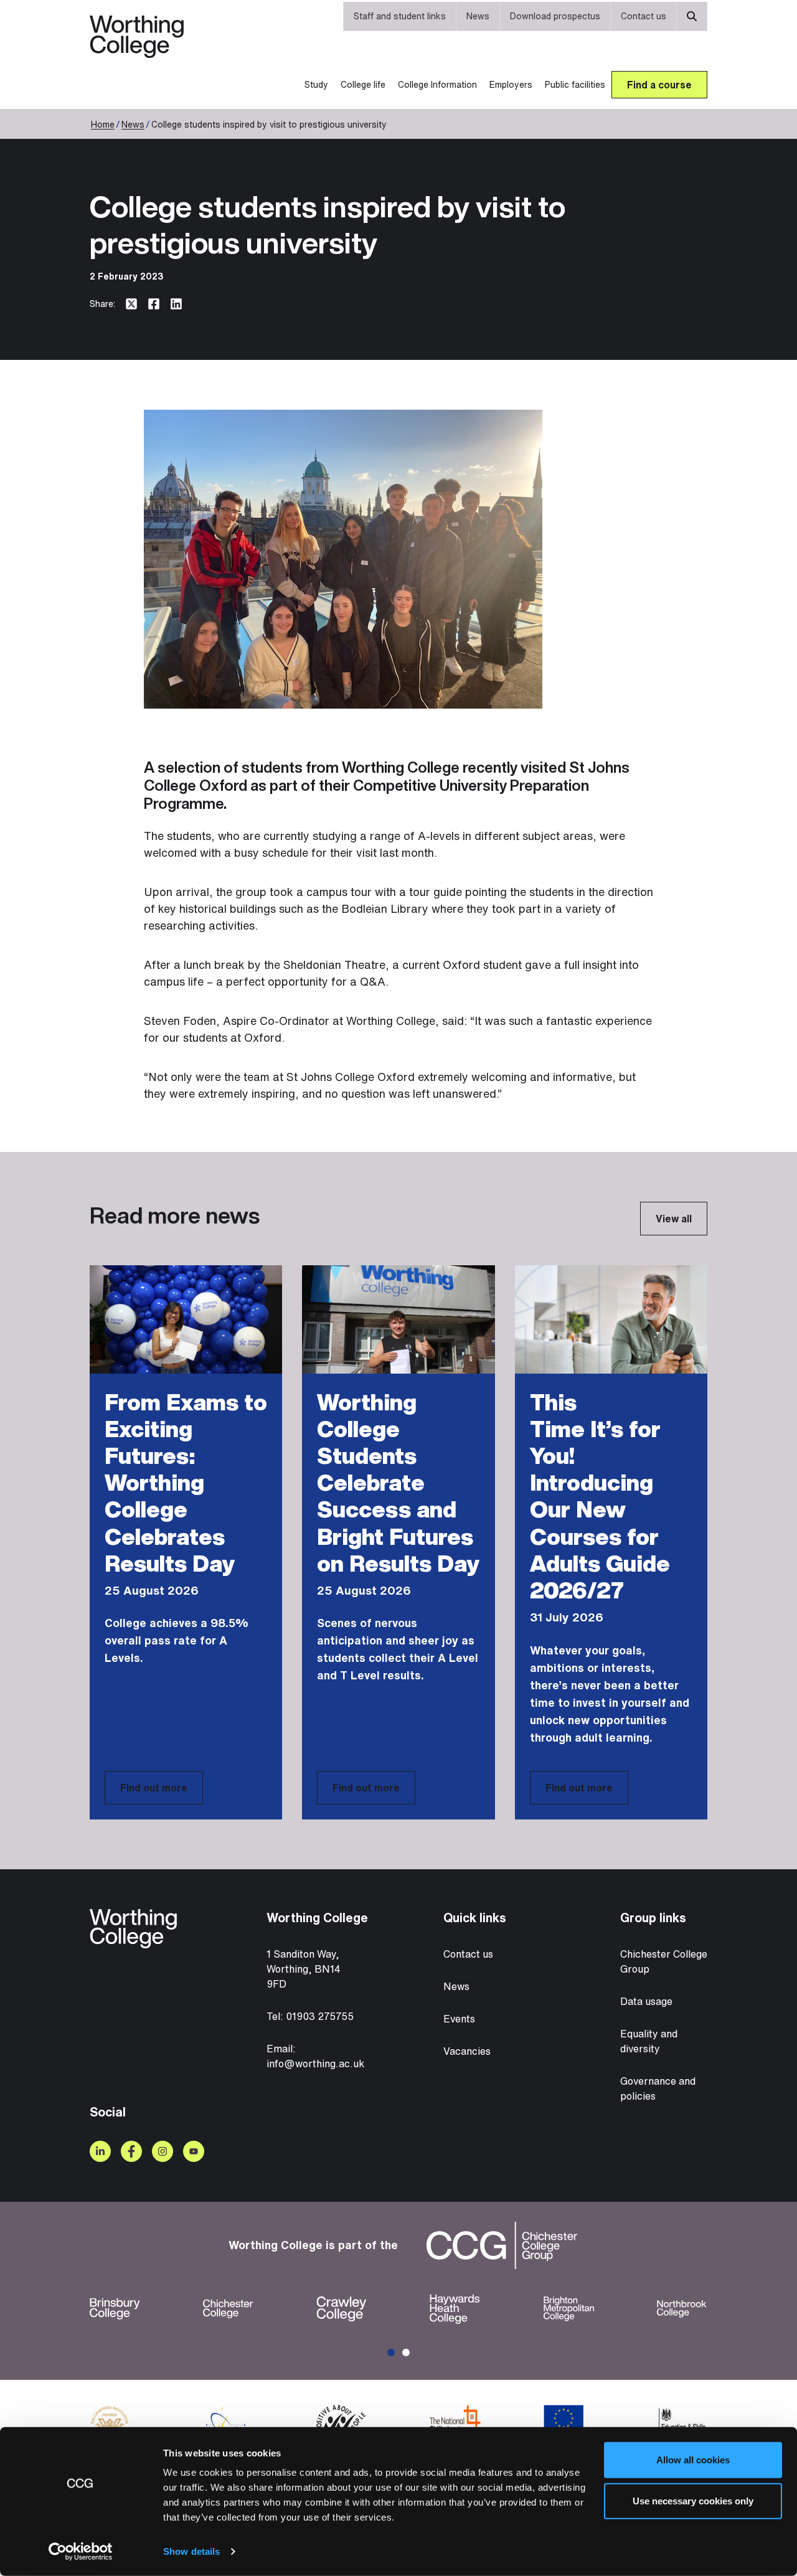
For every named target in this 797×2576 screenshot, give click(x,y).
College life (363, 84)
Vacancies (467, 2051)
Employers (511, 84)
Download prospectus (555, 16)
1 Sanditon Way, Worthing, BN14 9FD (304, 1969)
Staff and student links (400, 16)
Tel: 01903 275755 (310, 2016)
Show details (191, 2551)
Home (103, 124)
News (478, 16)
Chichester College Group (664, 1961)
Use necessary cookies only (693, 2500)
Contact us (644, 16)
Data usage (646, 2001)
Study (316, 84)
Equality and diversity (649, 2041)
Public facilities (575, 84)
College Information (437, 84)
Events (459, 2019)
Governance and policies (658, 2088)
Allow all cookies (693, 2460)
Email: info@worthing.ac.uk (315, 2056)
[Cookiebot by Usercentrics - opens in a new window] (81, 2552)
